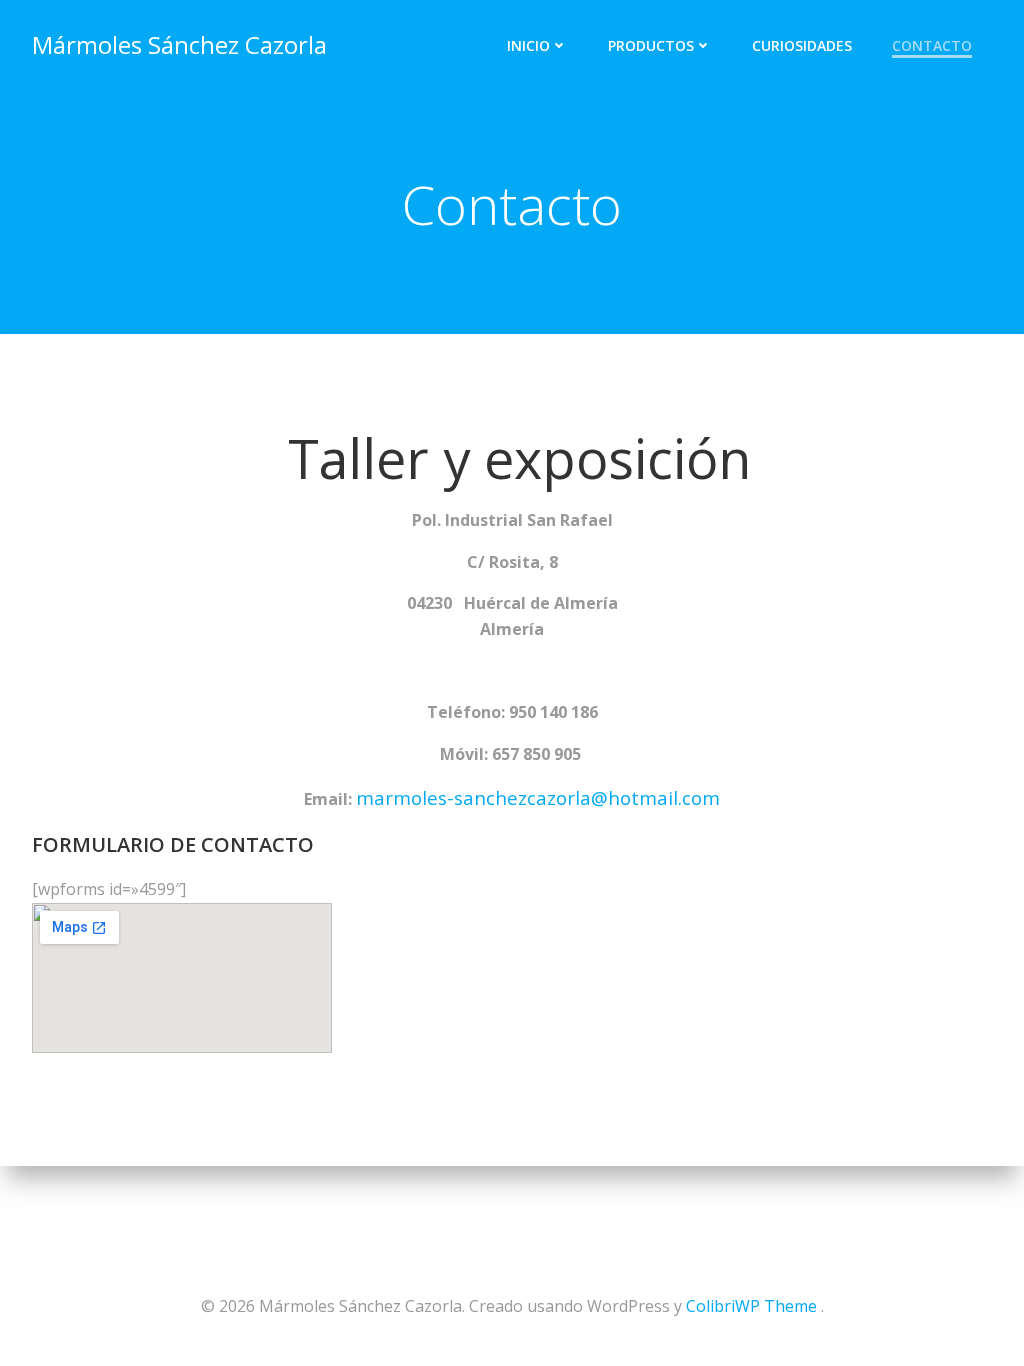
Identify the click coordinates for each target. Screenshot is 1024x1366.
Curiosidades (802, 45)
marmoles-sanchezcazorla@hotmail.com (538, 797)
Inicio (528, 45)
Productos (651, 45)
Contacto (932, 45)
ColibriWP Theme (751, 1306)
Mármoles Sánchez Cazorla (179, 44)
